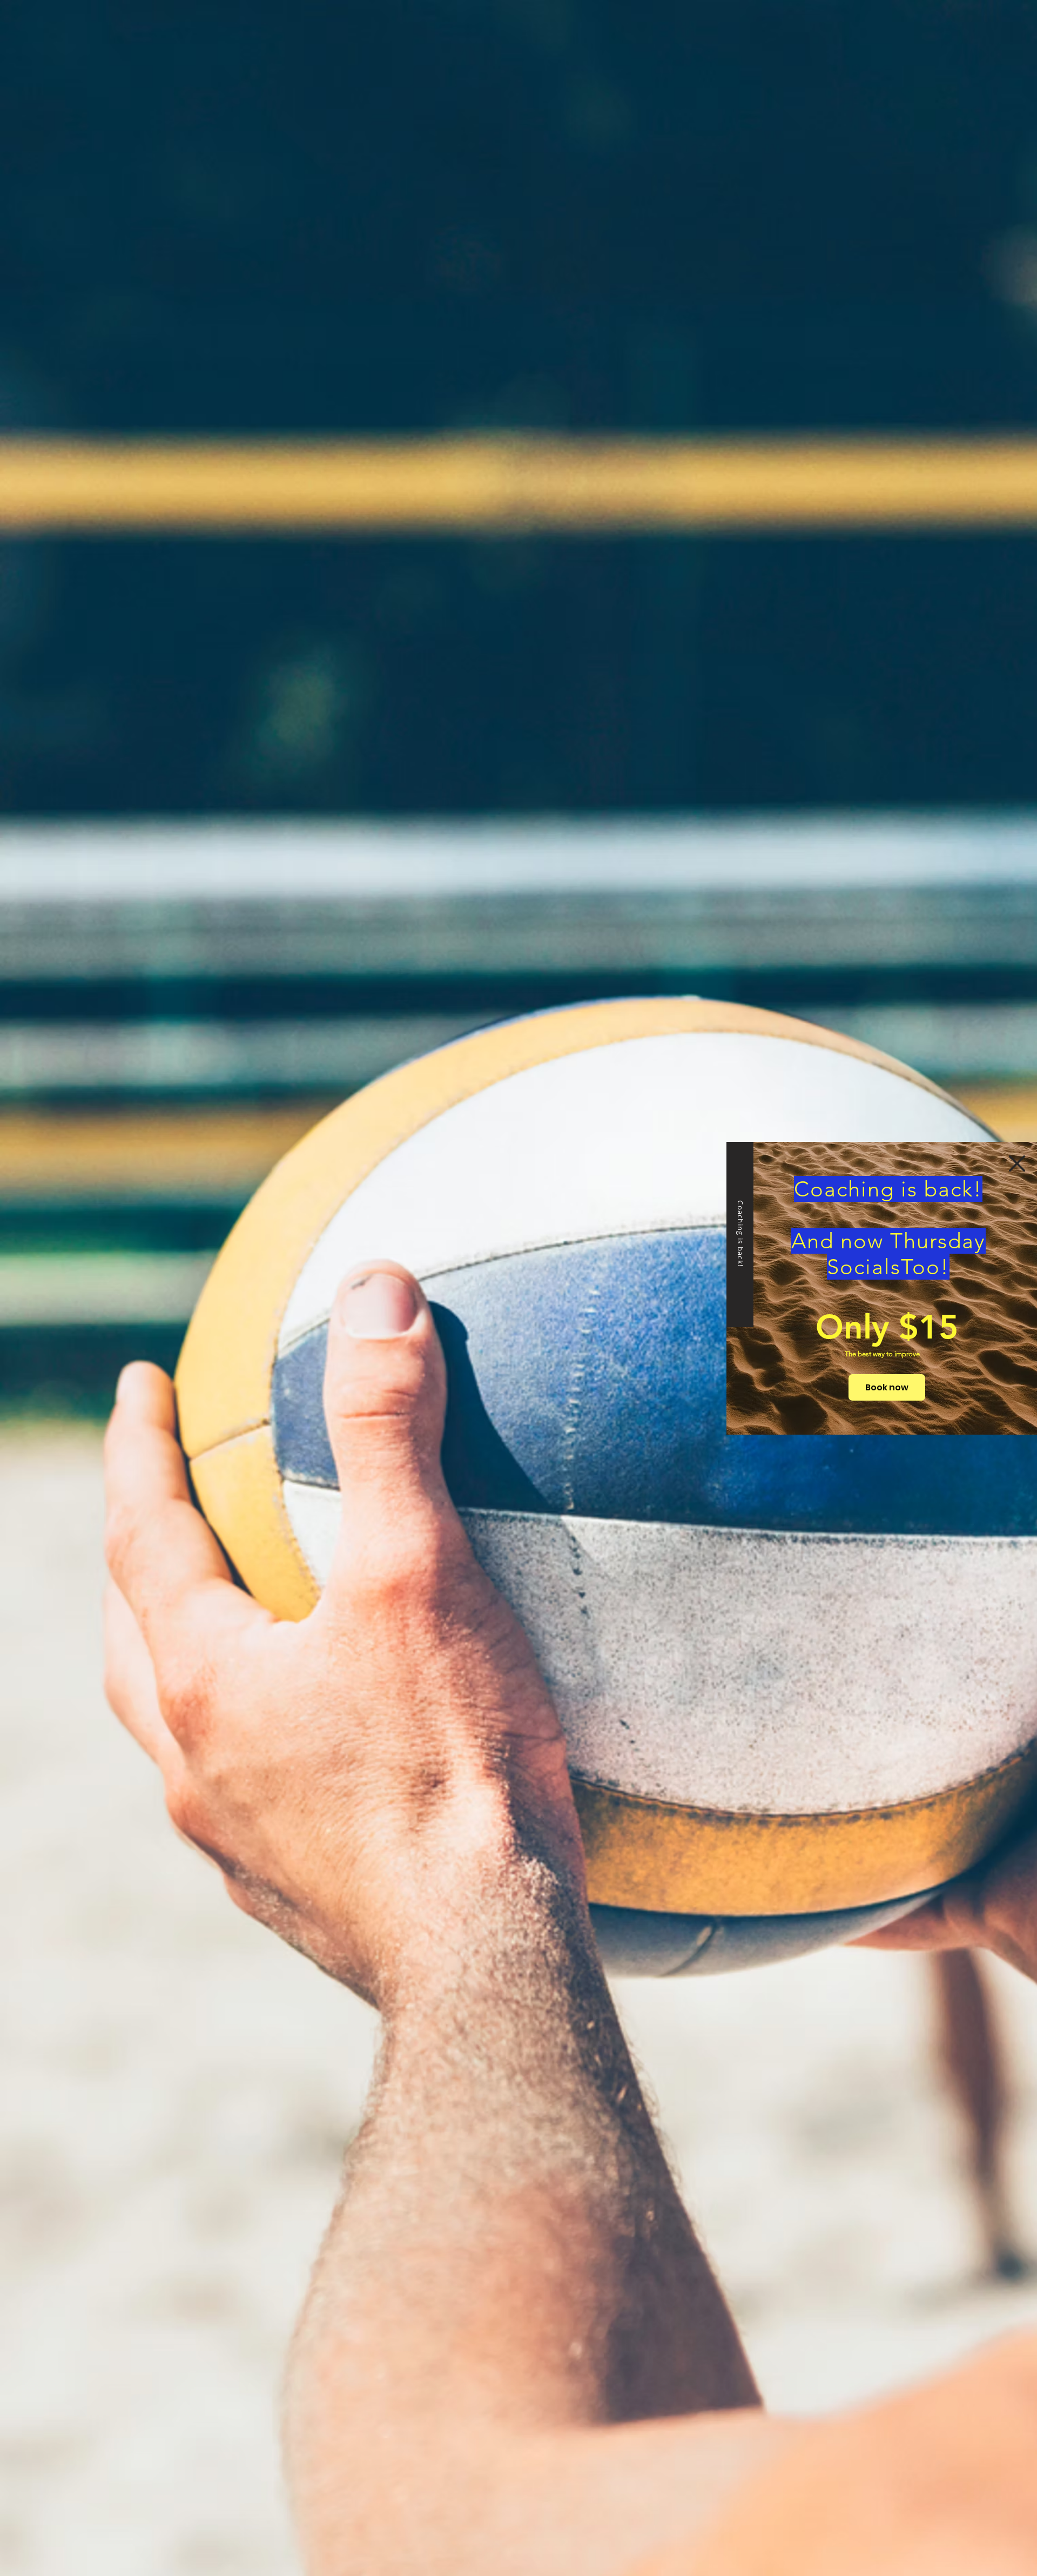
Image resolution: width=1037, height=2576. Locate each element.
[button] (1017, 1163)
